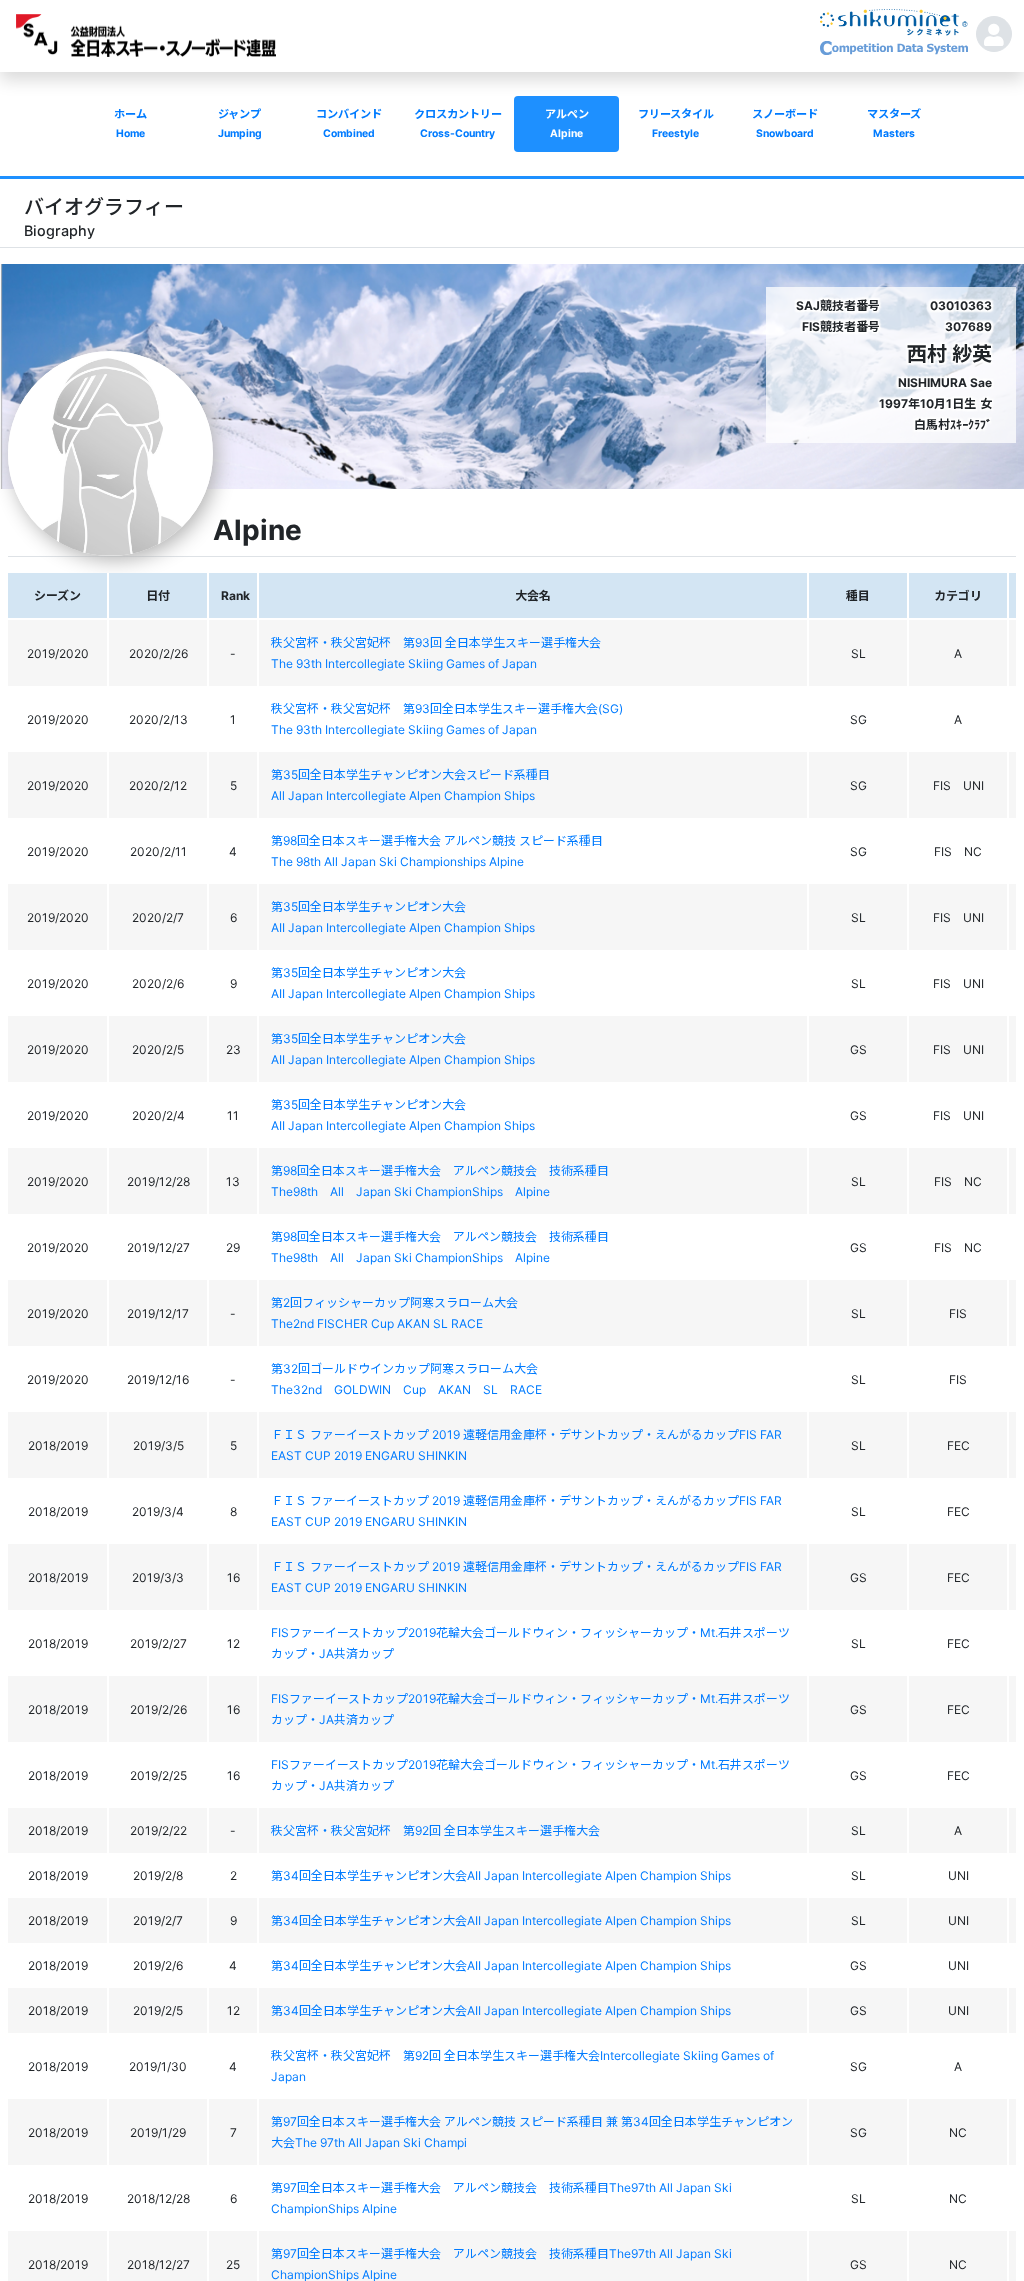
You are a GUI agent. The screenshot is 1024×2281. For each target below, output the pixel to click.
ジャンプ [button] (240, 123)
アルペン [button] (567, 123)
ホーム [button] (130, 123)
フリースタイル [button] (676, 123)
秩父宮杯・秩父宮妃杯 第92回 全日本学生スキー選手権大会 (435, 1830)
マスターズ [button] (894, 123)
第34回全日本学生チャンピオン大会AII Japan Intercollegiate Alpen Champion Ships (501, 1875)
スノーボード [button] (785, 123)
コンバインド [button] (349, 123)
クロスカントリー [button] (458, 123)
